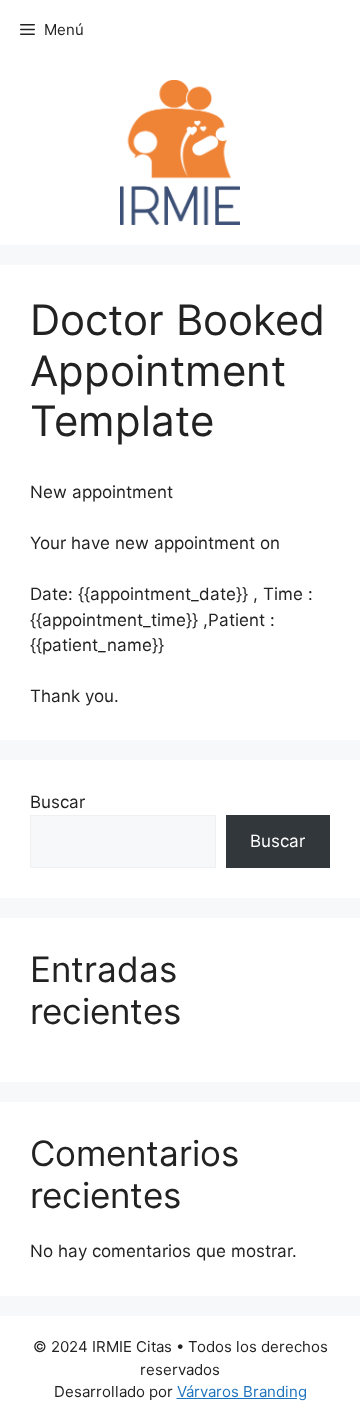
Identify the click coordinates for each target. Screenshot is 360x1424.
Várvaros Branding (242, 1391)
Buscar (57, 802)
